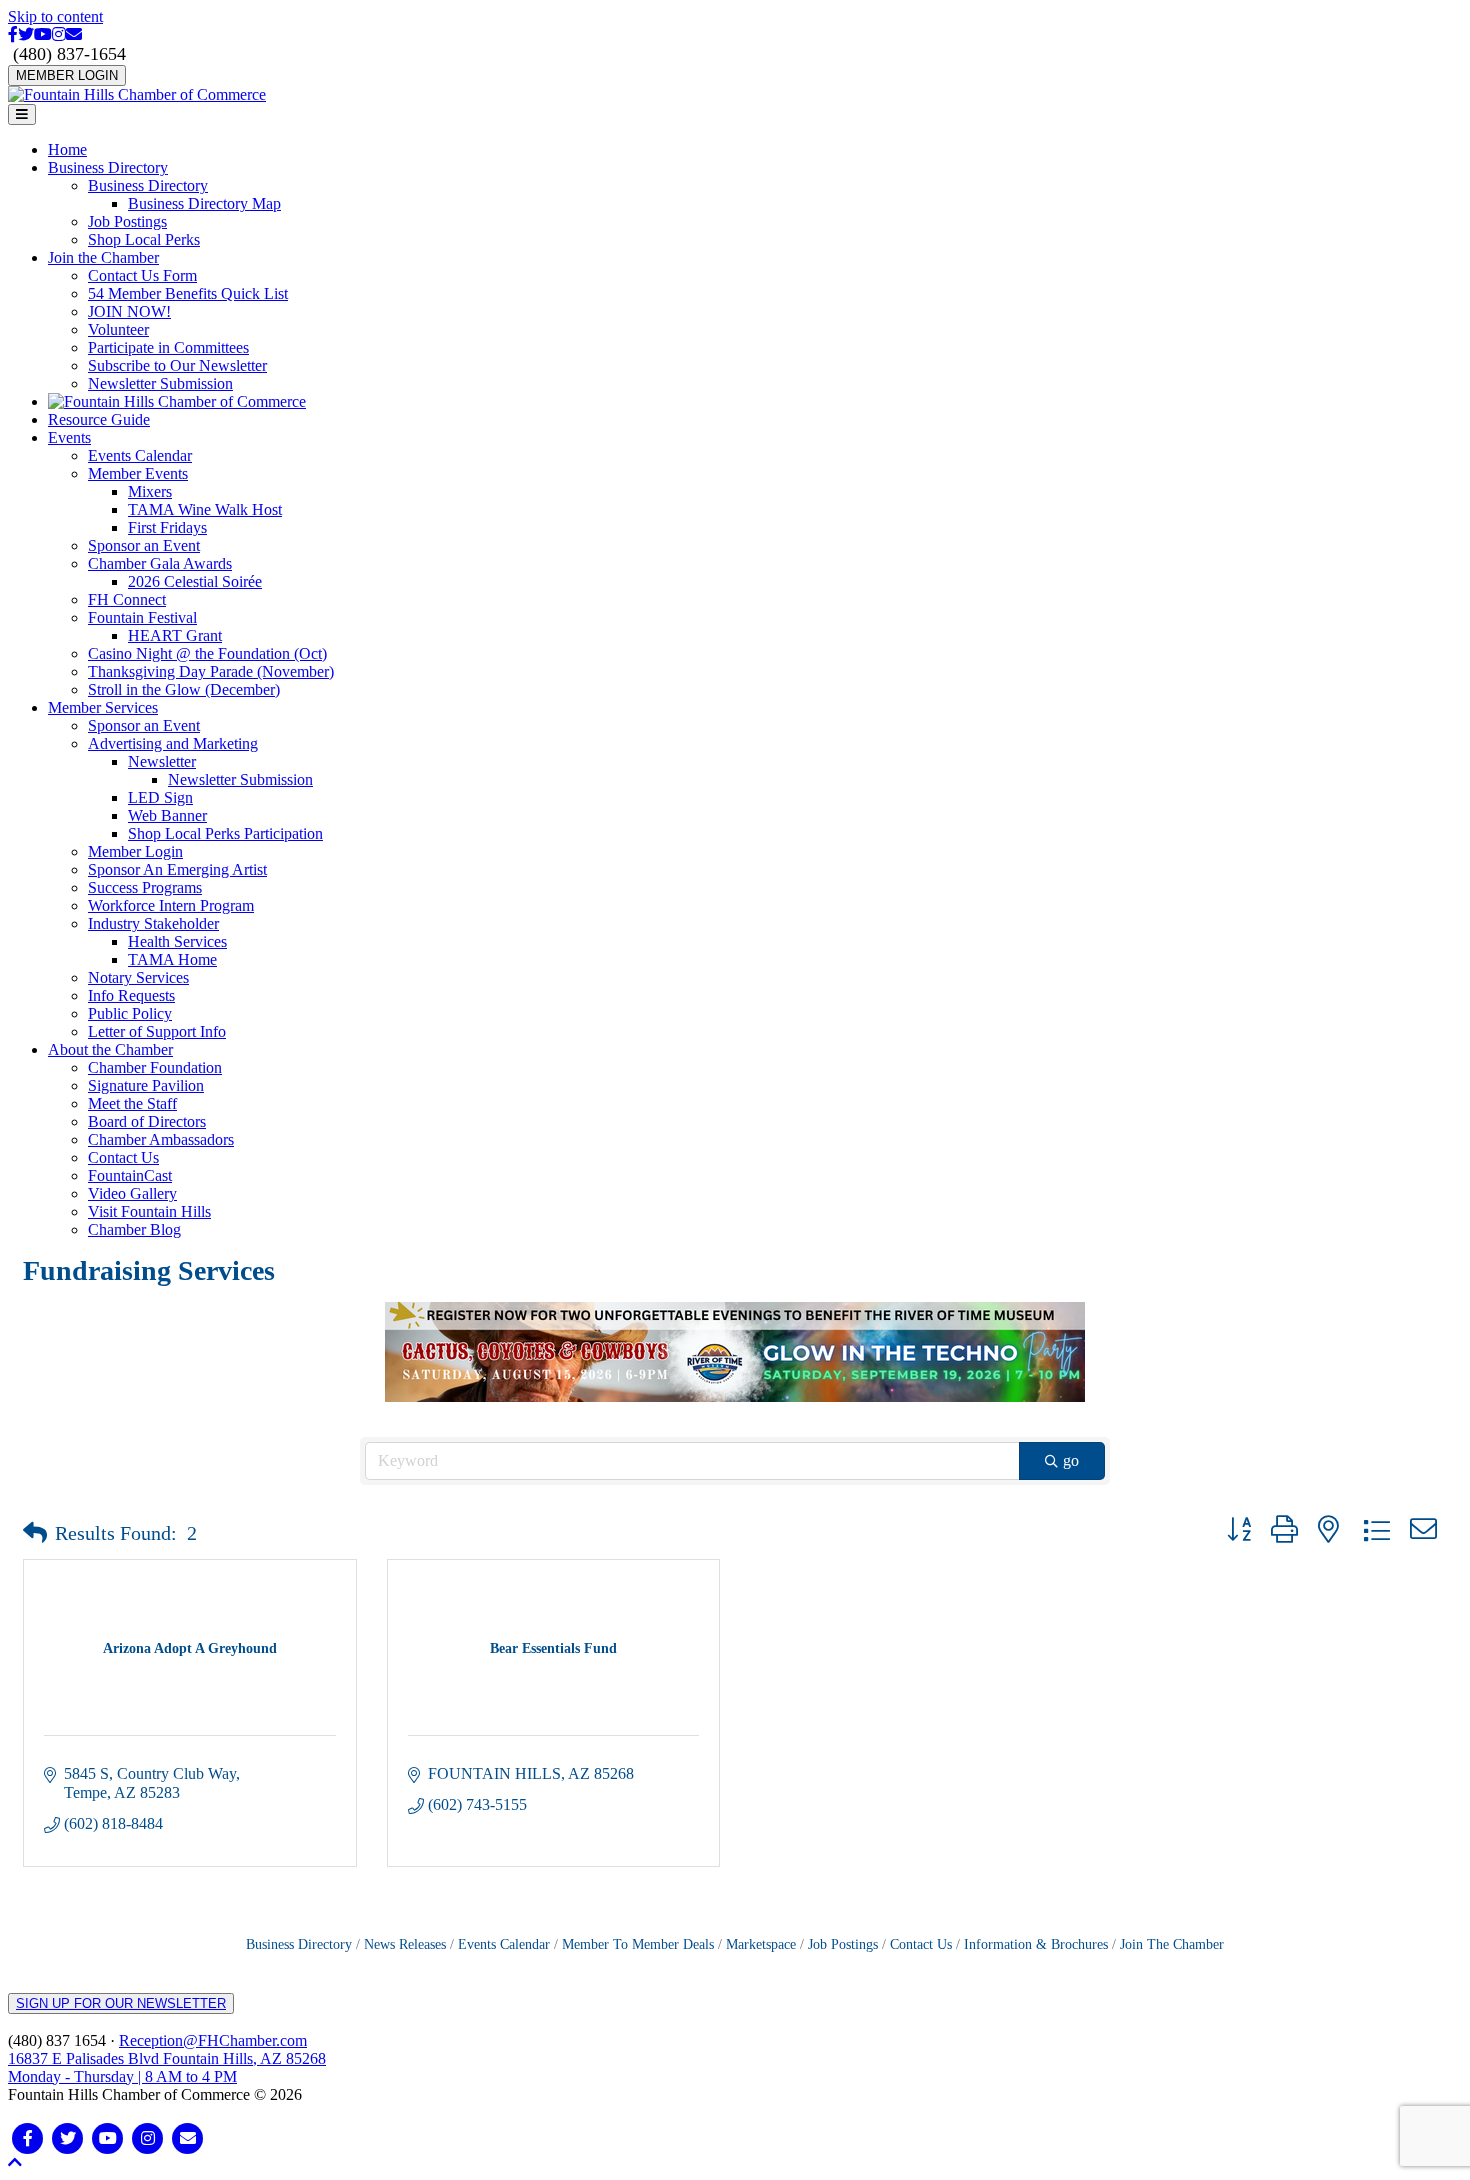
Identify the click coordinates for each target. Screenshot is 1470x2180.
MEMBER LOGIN (67, 75)
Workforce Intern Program (171, 905)
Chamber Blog (134, 1229)
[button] (35, 1533)
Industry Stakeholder (153, 923)
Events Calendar (140, 455)
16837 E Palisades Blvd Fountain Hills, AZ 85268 (167, 2067)
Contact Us (123, 1157)
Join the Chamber (103, 257)
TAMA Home (172, 959)
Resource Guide (99, 419)
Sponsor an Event (144, 545)
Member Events (138, 473)
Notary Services (138, 977)
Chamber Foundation (155, 1067)
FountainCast (130, 1175)
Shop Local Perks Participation (225, 833)
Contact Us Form (142, 275)
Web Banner (167, 815)
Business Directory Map (204, 203)
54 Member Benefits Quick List (188, 293)
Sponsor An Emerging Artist (177, 869)
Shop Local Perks (144, 239)
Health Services (177, 941)
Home (67, 149)
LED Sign (160, 797)
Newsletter (162, 761)
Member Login (135, 851)
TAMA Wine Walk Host (205, 509)
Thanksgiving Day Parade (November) (211, 671)
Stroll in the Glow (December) (184, 689)
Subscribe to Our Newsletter (177, 365)
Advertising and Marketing (173, 743)
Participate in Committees (168, 347)
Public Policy (130, 1013)
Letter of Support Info (157, 1031)
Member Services (103, 707)
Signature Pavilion (146, 1085)
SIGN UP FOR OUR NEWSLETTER (121, 2003)
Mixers (150, 491)
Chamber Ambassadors (161, 1139)
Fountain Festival (142, 617)
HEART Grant (175, 635)
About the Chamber (110, 1049)
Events (69, 437)
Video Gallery (132, 1193)
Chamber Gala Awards (160, 563)
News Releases (405, 1944)
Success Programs (145, 887)
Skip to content (55, 16)
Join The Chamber (1172, 1944)
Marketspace (761, 1944)
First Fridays (167, 527)
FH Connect (127, 599)
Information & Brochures (1036, 1944)
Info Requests (131, 995)
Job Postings (127, 221)
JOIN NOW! (129, 311)
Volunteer (118, 329)
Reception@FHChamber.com (213, 2040)
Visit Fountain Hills (149, 1211)
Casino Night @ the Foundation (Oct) (207, 653)
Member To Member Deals (638, 1944)
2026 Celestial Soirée (195, 581)
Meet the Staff (132, 1103)
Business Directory (108, 167)
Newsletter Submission (160, 383)
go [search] (1071, 1460)
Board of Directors (147, 1121)
